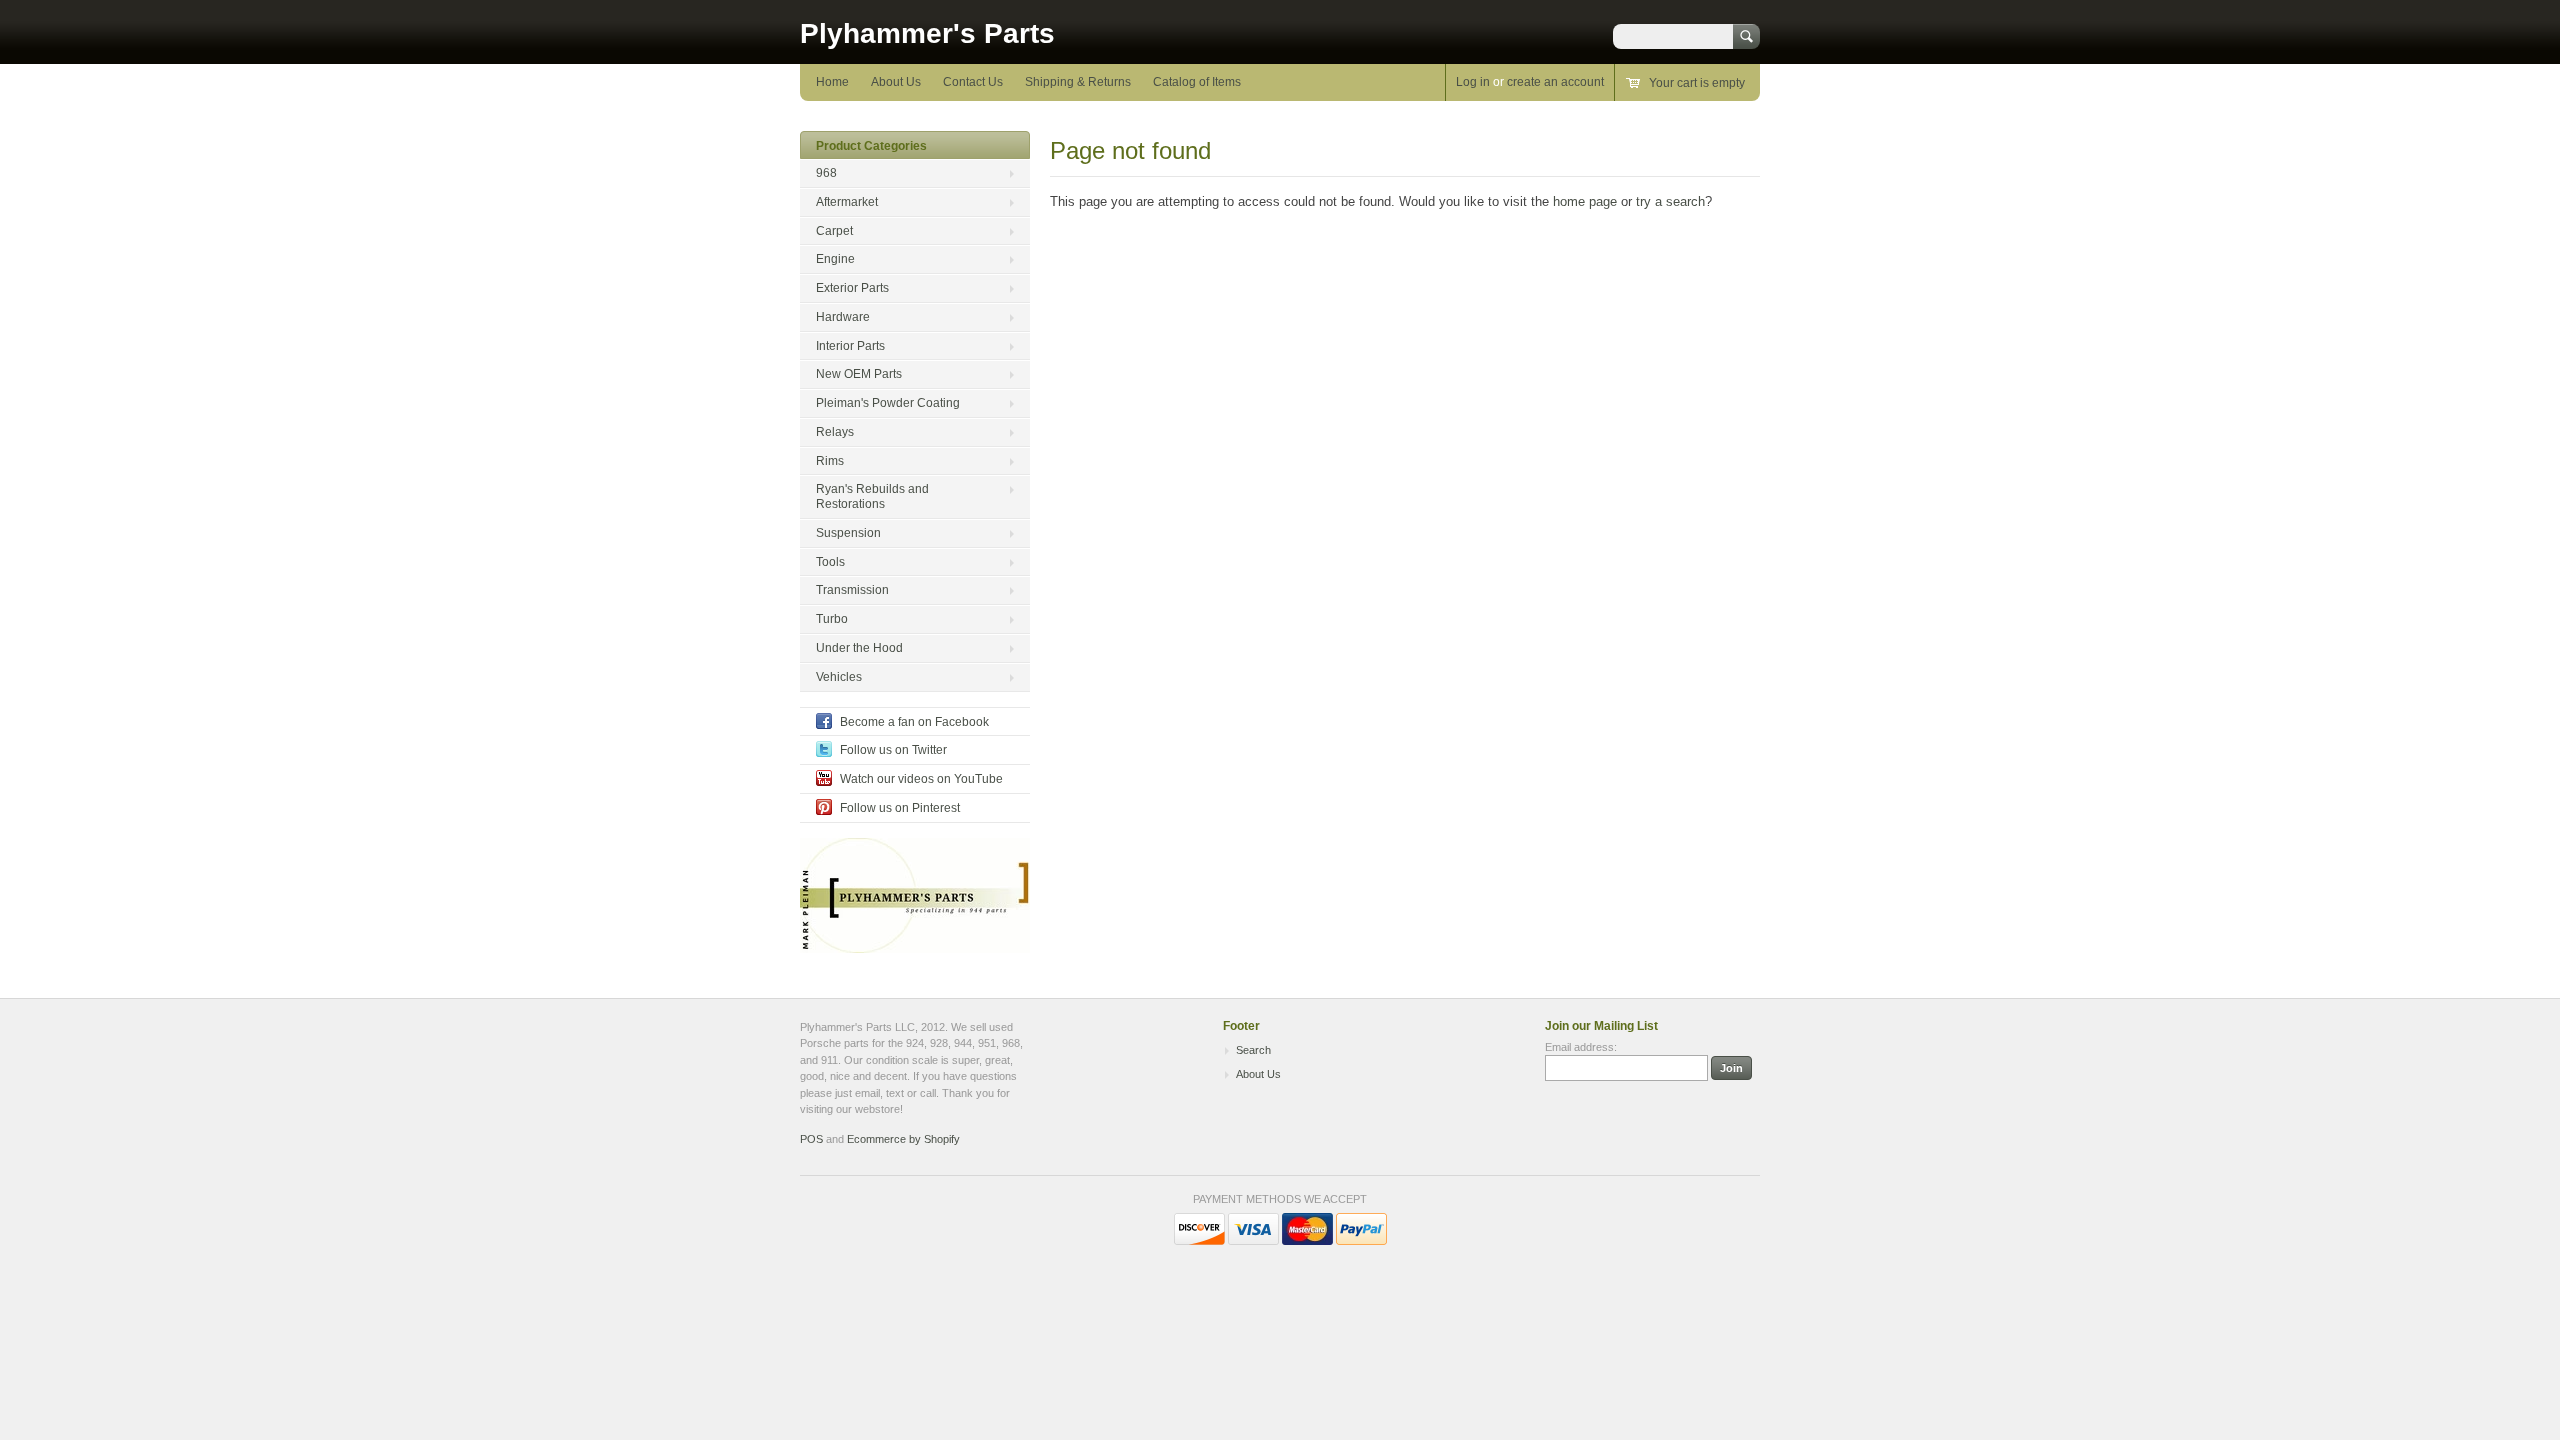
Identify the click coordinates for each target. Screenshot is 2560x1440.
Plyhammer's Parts (927, 33)
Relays (835, 432)
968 (826, 173)
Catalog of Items (1197, 82)
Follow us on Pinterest (900, 808)
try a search (1670, 201)
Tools (830, 562)
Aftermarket (847, 202)
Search (1253, 1050)
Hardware (843, 317)
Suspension (848, 533)
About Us (896, 82)
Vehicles (839, 677)
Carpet (834, 231)
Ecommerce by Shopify (903, 1139)
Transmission (852, 590)
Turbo (832, 619)
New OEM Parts (859, 374)
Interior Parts (850, 346)
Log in (1473, 82)
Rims (830, 461)
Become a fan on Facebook (914, 722)
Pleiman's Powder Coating (888, 403)
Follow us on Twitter (893, 750)
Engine (835, 259)
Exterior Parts (852, 288)
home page (1585, 201)
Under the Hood (859, 648)
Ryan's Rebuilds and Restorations (872, 496)
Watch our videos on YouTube (921, 779)
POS (811, 1139)
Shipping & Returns (1078, 82)
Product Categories (871, 146)
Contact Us (973, 82)
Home (832, 82)
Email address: (1581, 1047)
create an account (1555, 82)
